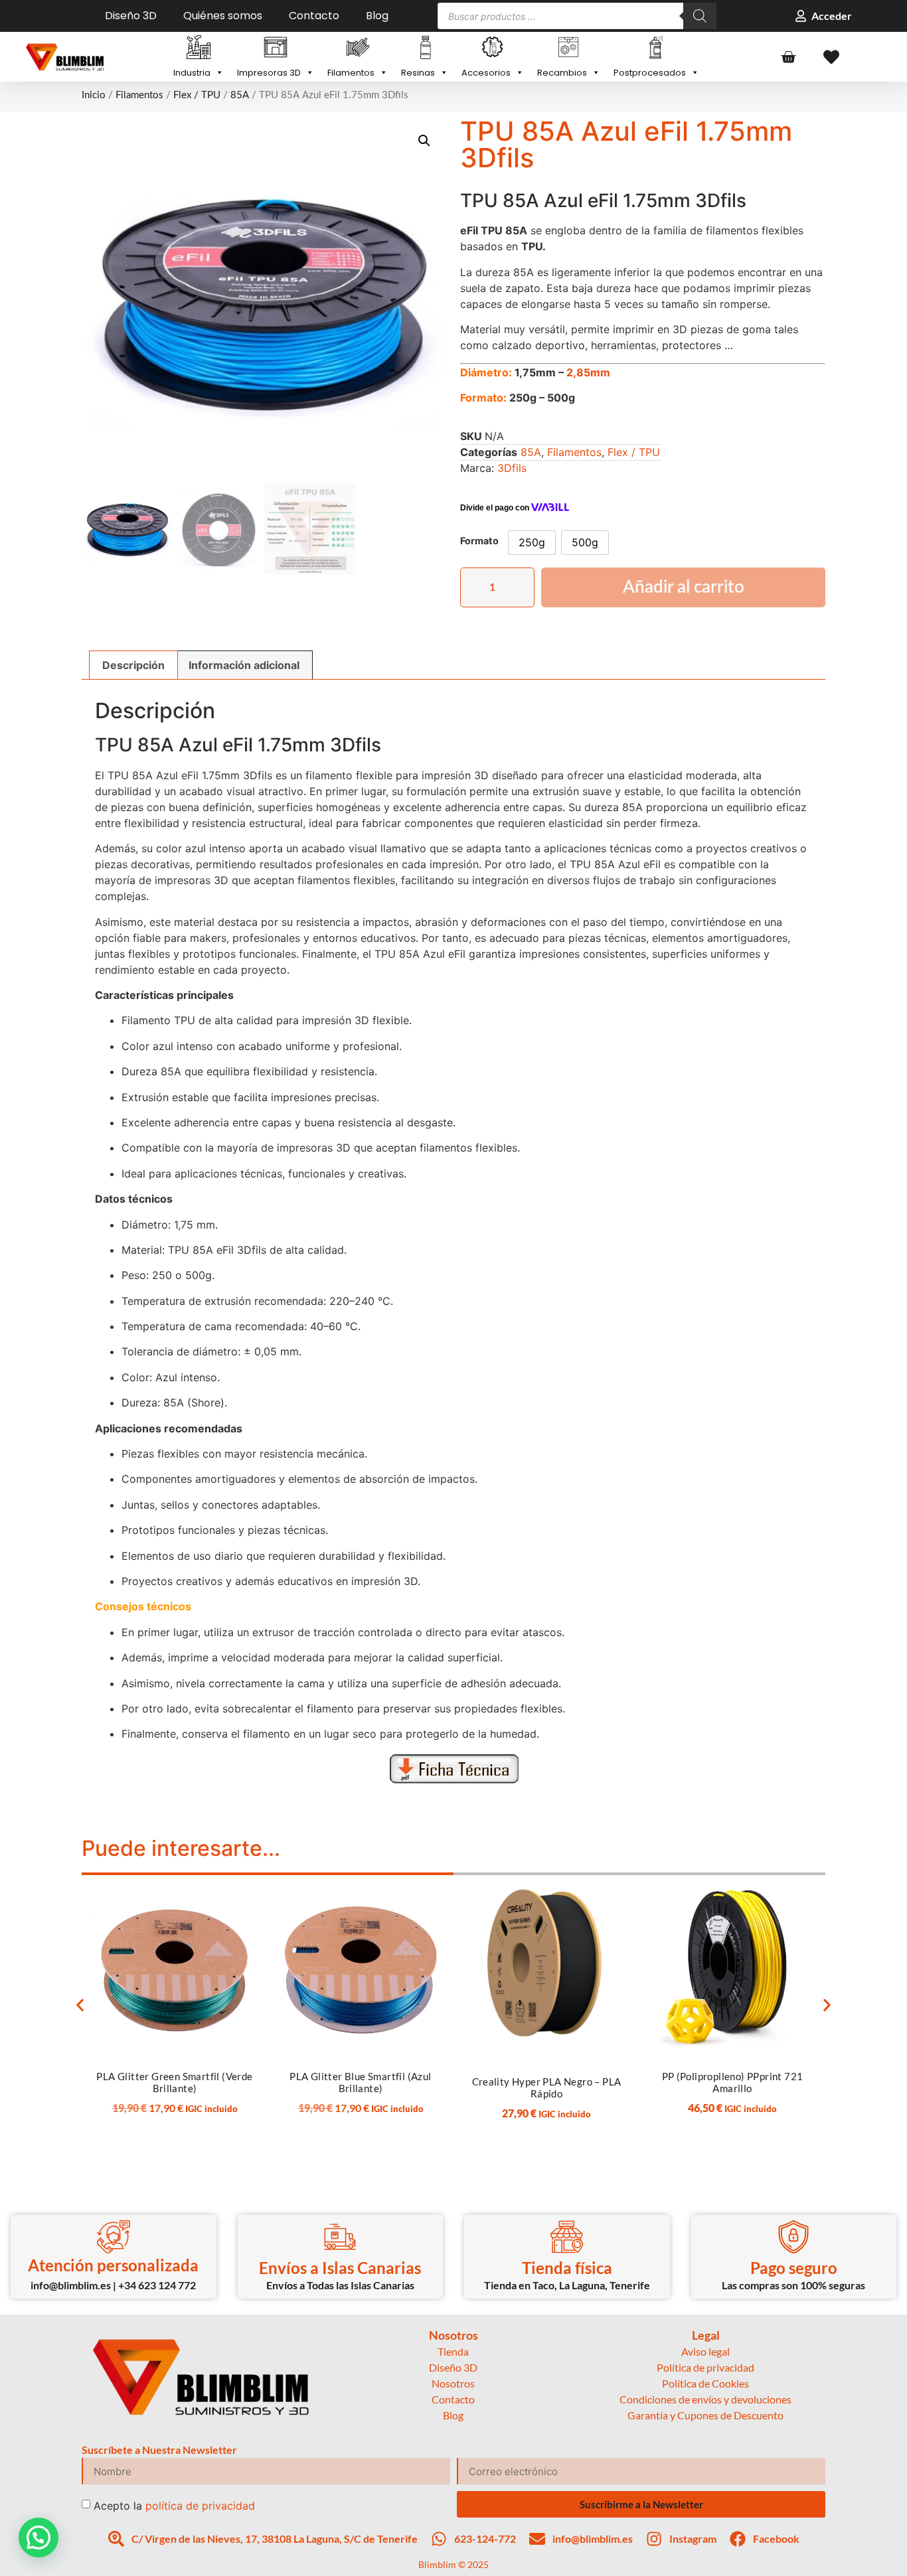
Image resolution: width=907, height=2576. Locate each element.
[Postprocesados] (656, 48)
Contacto (314, 16)
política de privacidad (200, 2506)
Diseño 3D (131, 16)
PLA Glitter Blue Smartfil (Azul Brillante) (360, 2082)
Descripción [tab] (133, 665)
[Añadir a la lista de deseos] (242, 1894)
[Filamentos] (358, 48)
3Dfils (512, 468)
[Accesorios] (493, 48)
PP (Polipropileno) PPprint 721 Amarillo (733, 2082)
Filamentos (139, 95)
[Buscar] (700, 16)
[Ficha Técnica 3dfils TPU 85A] (453, 1769)
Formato (479, 541)
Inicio (94, 95)
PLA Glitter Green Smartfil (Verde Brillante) (174, 2082)
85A (240, 95)
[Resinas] (425, 48)
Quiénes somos (223, 16)
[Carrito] (788, 57)
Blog (377, 16)
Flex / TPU (197, 95)
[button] (424, 141)
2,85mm (588, 372)
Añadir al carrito (684, 587)
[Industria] (199, 48)
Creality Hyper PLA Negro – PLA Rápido (547, 2087)
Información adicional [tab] (244, 665)
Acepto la (174, 2506)
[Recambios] (569, 48)
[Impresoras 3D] (276, 48)
